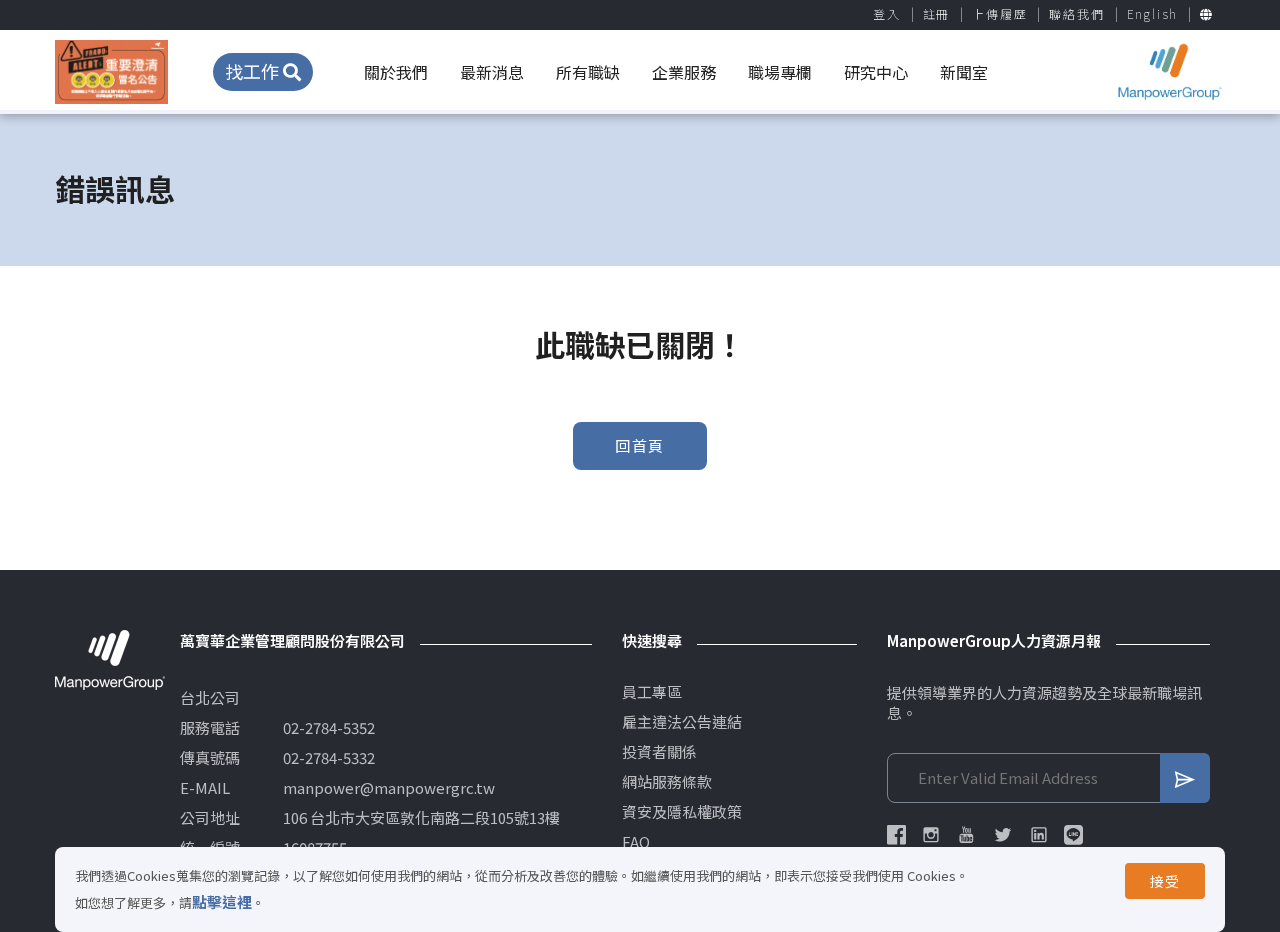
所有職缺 (588, 72)
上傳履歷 (999, 13)
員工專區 (652, 692)
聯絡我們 (1076, 13)
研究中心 (876, 72)
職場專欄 (780, 72)
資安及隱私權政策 (682, 812)
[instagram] (931, 835)
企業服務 (684, 72)
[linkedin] (1039, 835)
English (1153, 13)
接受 (1165, 881)
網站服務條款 (667, 782)
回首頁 (640, 445)
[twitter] (1003, 835)
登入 (887, 13)
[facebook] (896, 835)
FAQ (636, 842)
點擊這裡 (222, 901)
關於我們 (396, 72)
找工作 (254, 71)
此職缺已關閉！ (912, 188)
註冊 (937, 13)
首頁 (725, 188)
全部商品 (800, 188)
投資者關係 (659, 752)
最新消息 (492, 72)
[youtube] (967, 835)
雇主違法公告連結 (682, 722)
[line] (1073, 835)
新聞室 (964, 72)
